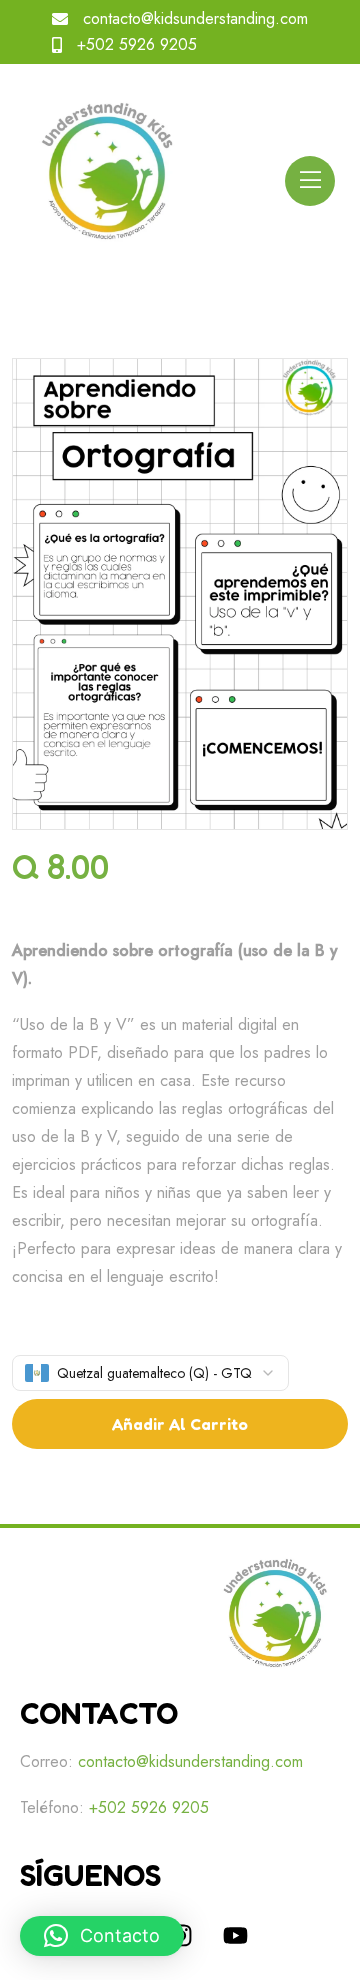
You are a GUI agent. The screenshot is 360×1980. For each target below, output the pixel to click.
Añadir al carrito (180, 1424)
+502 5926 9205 (137, 44)
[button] (102, 1936)
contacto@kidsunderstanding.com (195, 18)
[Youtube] (235, 1935)
